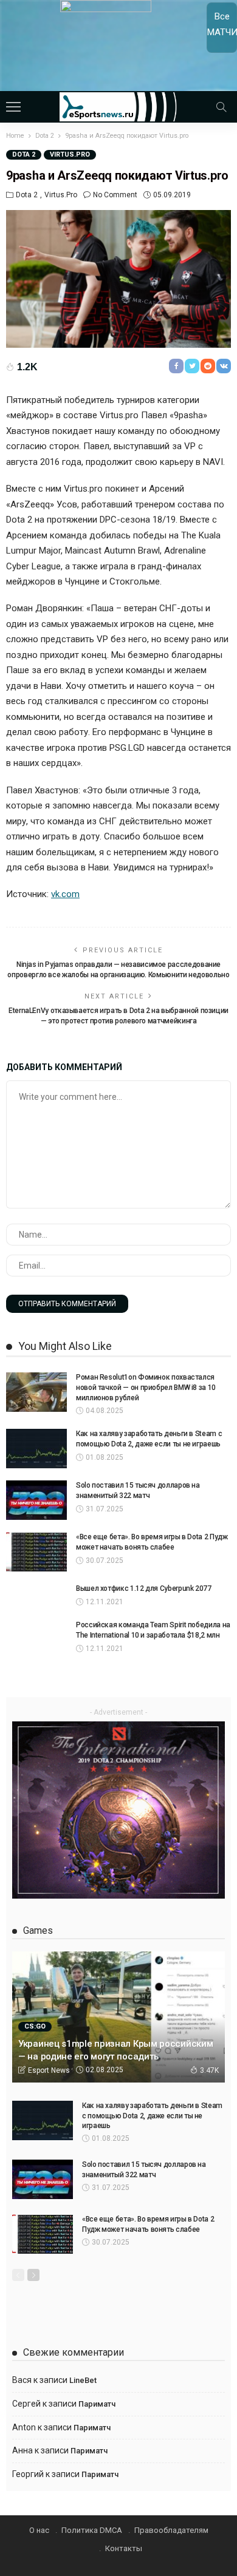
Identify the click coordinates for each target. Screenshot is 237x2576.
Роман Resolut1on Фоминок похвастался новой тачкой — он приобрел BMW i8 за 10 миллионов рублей (146, 1388)
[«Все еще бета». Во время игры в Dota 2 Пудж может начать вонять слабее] (36, 1552)
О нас (39, 2530)
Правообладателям (171, 2530)
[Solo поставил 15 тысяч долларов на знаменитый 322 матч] (36, 1500)
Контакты (124, 2548)
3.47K (209, 2070)
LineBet (83, 2380)
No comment (115, 195)
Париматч (97, 2404)
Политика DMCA (92, 2530)
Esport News (49, 2070)
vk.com (65, 894)
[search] (221, 107)
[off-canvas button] (13, 107)
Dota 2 (24, 154)
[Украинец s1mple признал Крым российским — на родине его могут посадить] (118, 2017)
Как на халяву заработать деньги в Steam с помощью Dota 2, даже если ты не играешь (152, 2116)
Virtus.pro (70, 154)
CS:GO (35, 2026)
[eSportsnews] (119, 105)
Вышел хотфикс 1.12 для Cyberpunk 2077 (144, 1588)
